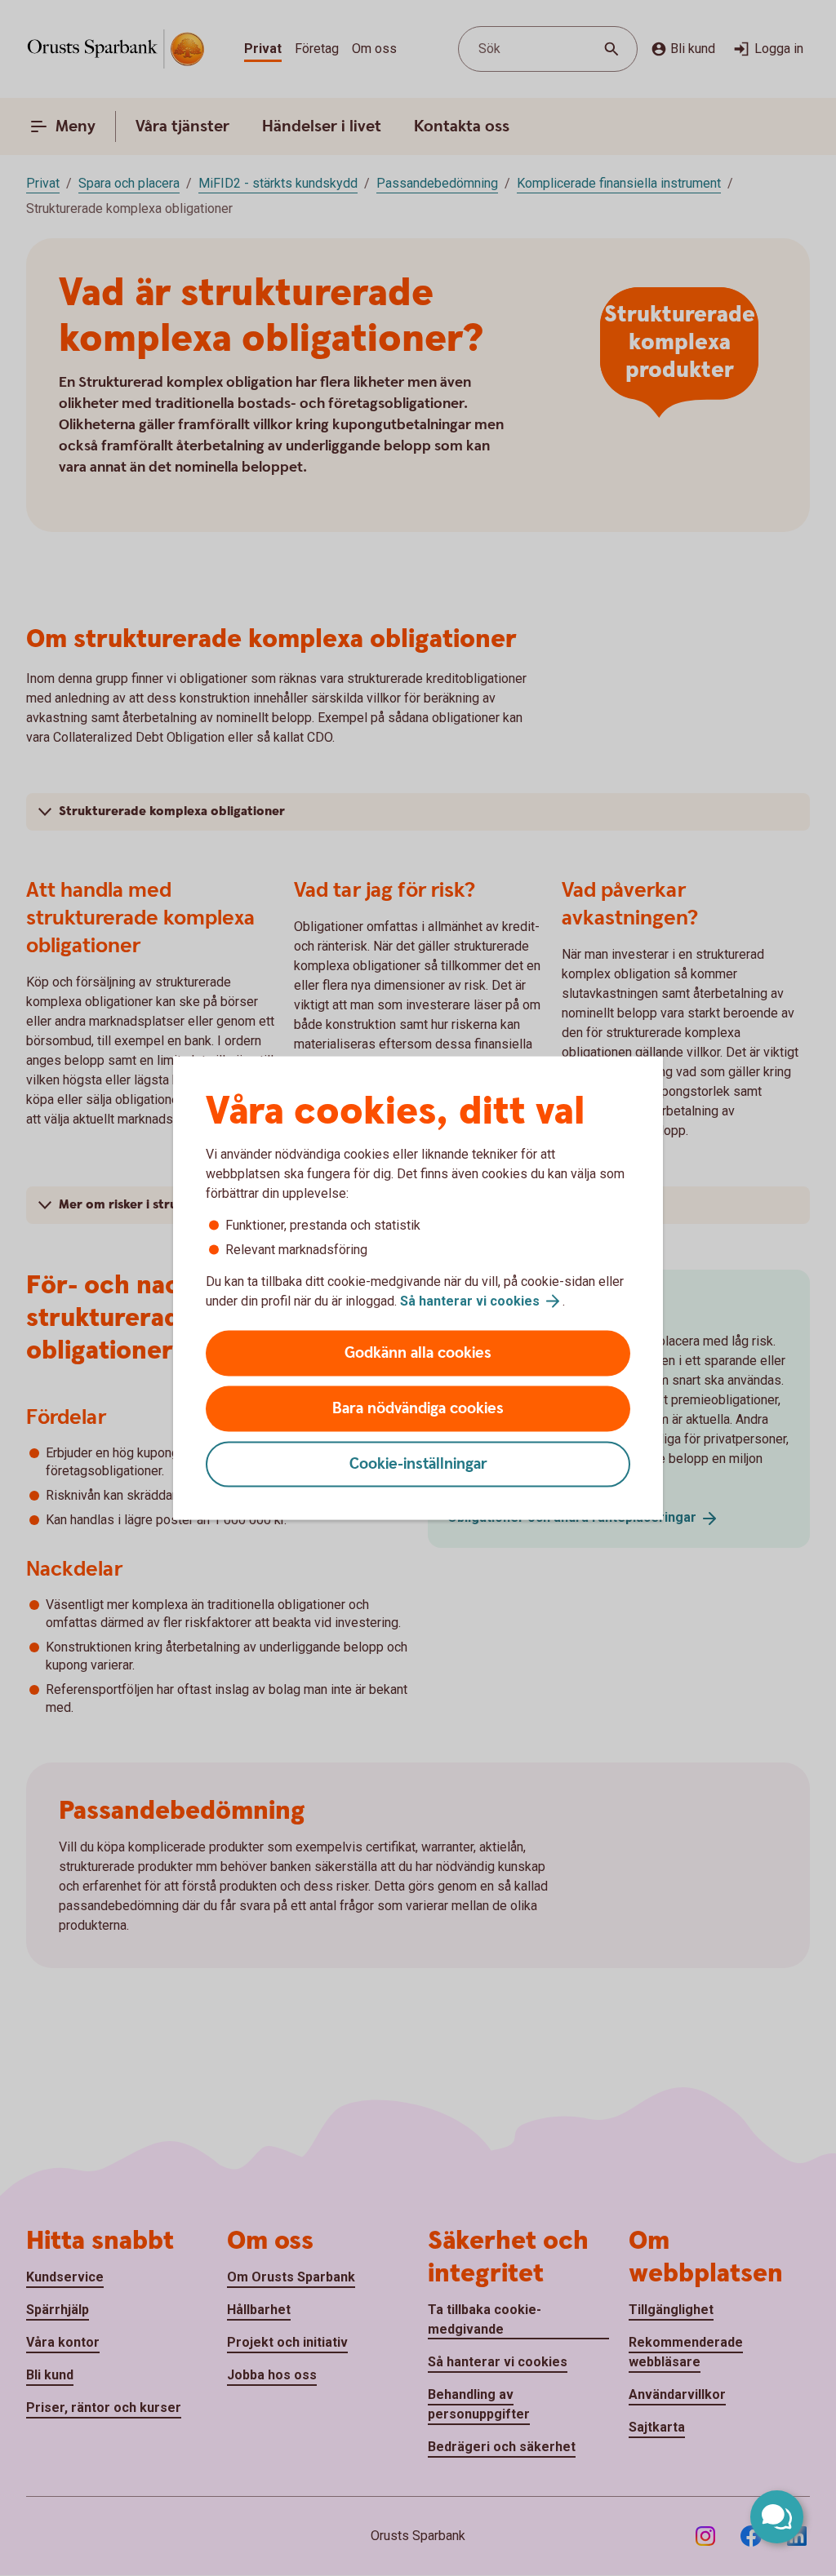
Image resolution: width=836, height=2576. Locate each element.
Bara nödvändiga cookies (418, 1409)
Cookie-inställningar (418, 1464)
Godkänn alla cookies (418, 1353)
